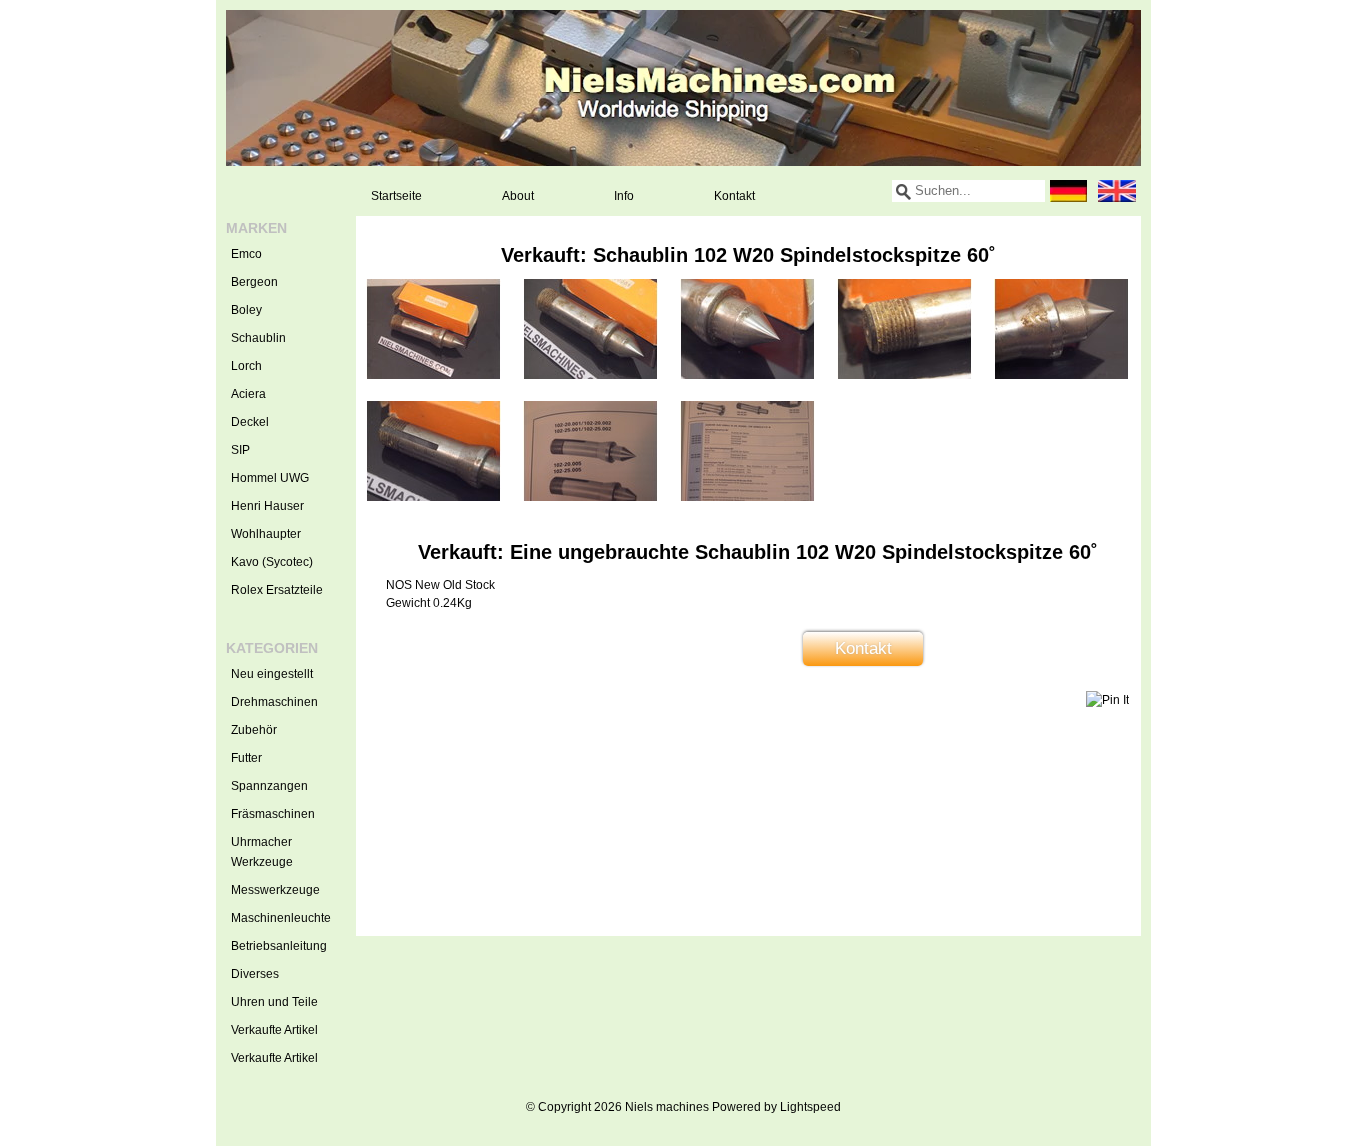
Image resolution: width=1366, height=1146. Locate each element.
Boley (246, 310)
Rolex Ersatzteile (277, 590)
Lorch (246, 366)
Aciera (248, 394)
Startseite (396, 196)
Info (624, 196)
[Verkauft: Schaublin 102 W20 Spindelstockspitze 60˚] (433, 375)
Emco (246, 254)
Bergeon (254, 282)
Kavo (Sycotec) (272, 562)
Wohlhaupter (266, 534)
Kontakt (734, 196)
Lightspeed (810, 1107)
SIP (240, 450)
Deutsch (1069, 191)
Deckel (250, 422)
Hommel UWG (270, 478)
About (518, 196)
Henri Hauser (267, 506)
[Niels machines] (683, 88)
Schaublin (258, 338)
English (1117, 191)
